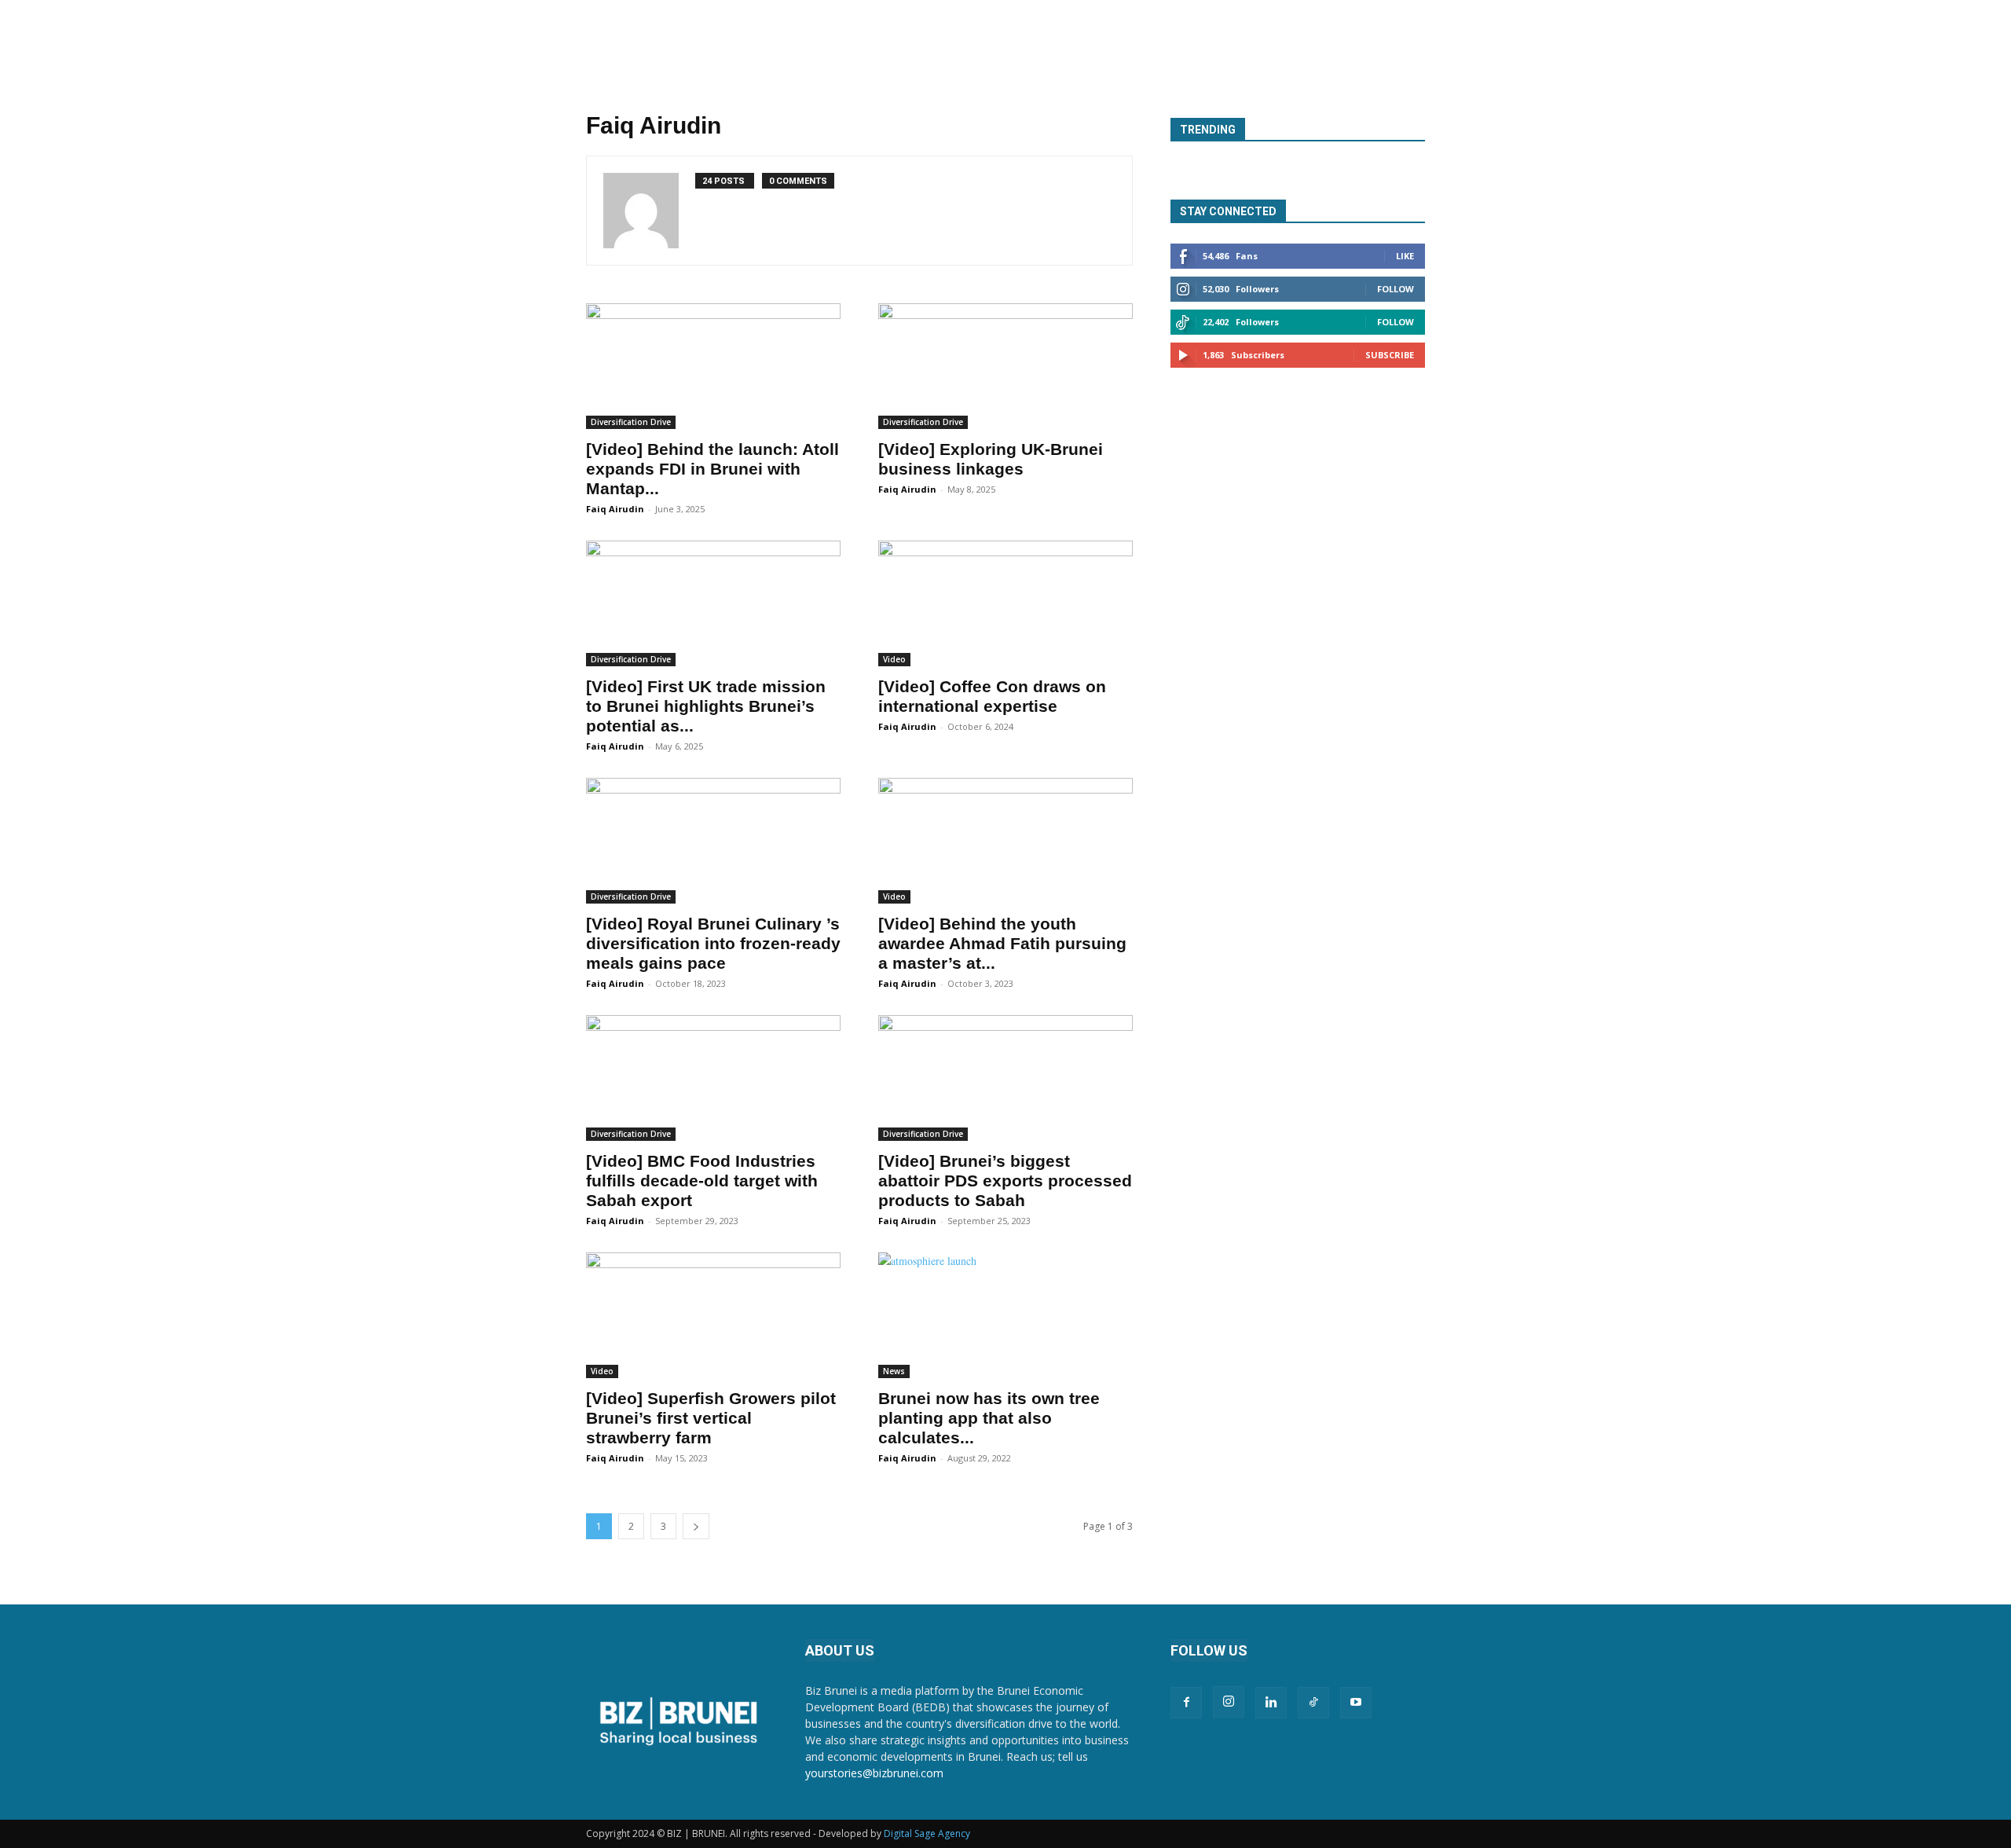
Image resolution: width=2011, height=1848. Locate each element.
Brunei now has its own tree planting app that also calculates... (989, 1418)
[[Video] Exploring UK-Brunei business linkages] (1005, 366)
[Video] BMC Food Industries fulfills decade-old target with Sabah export (702, 1181)
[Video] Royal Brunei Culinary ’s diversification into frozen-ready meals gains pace (713, 943)
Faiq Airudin (615, 509)
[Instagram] (1229, 1702)
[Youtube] (1356, 1703)
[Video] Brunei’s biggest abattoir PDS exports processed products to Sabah (1005, 1181)
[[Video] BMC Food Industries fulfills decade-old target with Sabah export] (713, 1078)
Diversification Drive (631, 422)
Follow (1396, 289)
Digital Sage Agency (927, 1833)
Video (894, 659)
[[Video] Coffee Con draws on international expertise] (1005, 603)
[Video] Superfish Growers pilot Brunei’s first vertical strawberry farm (711, 1418)
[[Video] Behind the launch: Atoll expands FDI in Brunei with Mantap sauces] (713, 366)
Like (1405, 256)
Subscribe (1390, 355)
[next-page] (696, 1526)
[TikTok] (1313, 1703)
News (894, 1371)
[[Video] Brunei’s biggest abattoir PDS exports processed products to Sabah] (1005, 1078)
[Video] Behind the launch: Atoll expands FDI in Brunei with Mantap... (712, 469)
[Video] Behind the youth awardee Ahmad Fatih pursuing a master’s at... (1002, 943)
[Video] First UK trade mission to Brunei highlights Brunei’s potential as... (706, 706)
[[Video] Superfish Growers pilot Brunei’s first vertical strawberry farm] (713, 1315)
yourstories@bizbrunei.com (874, 1773)
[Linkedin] (1271, 1703)
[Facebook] (1186, 1703)
